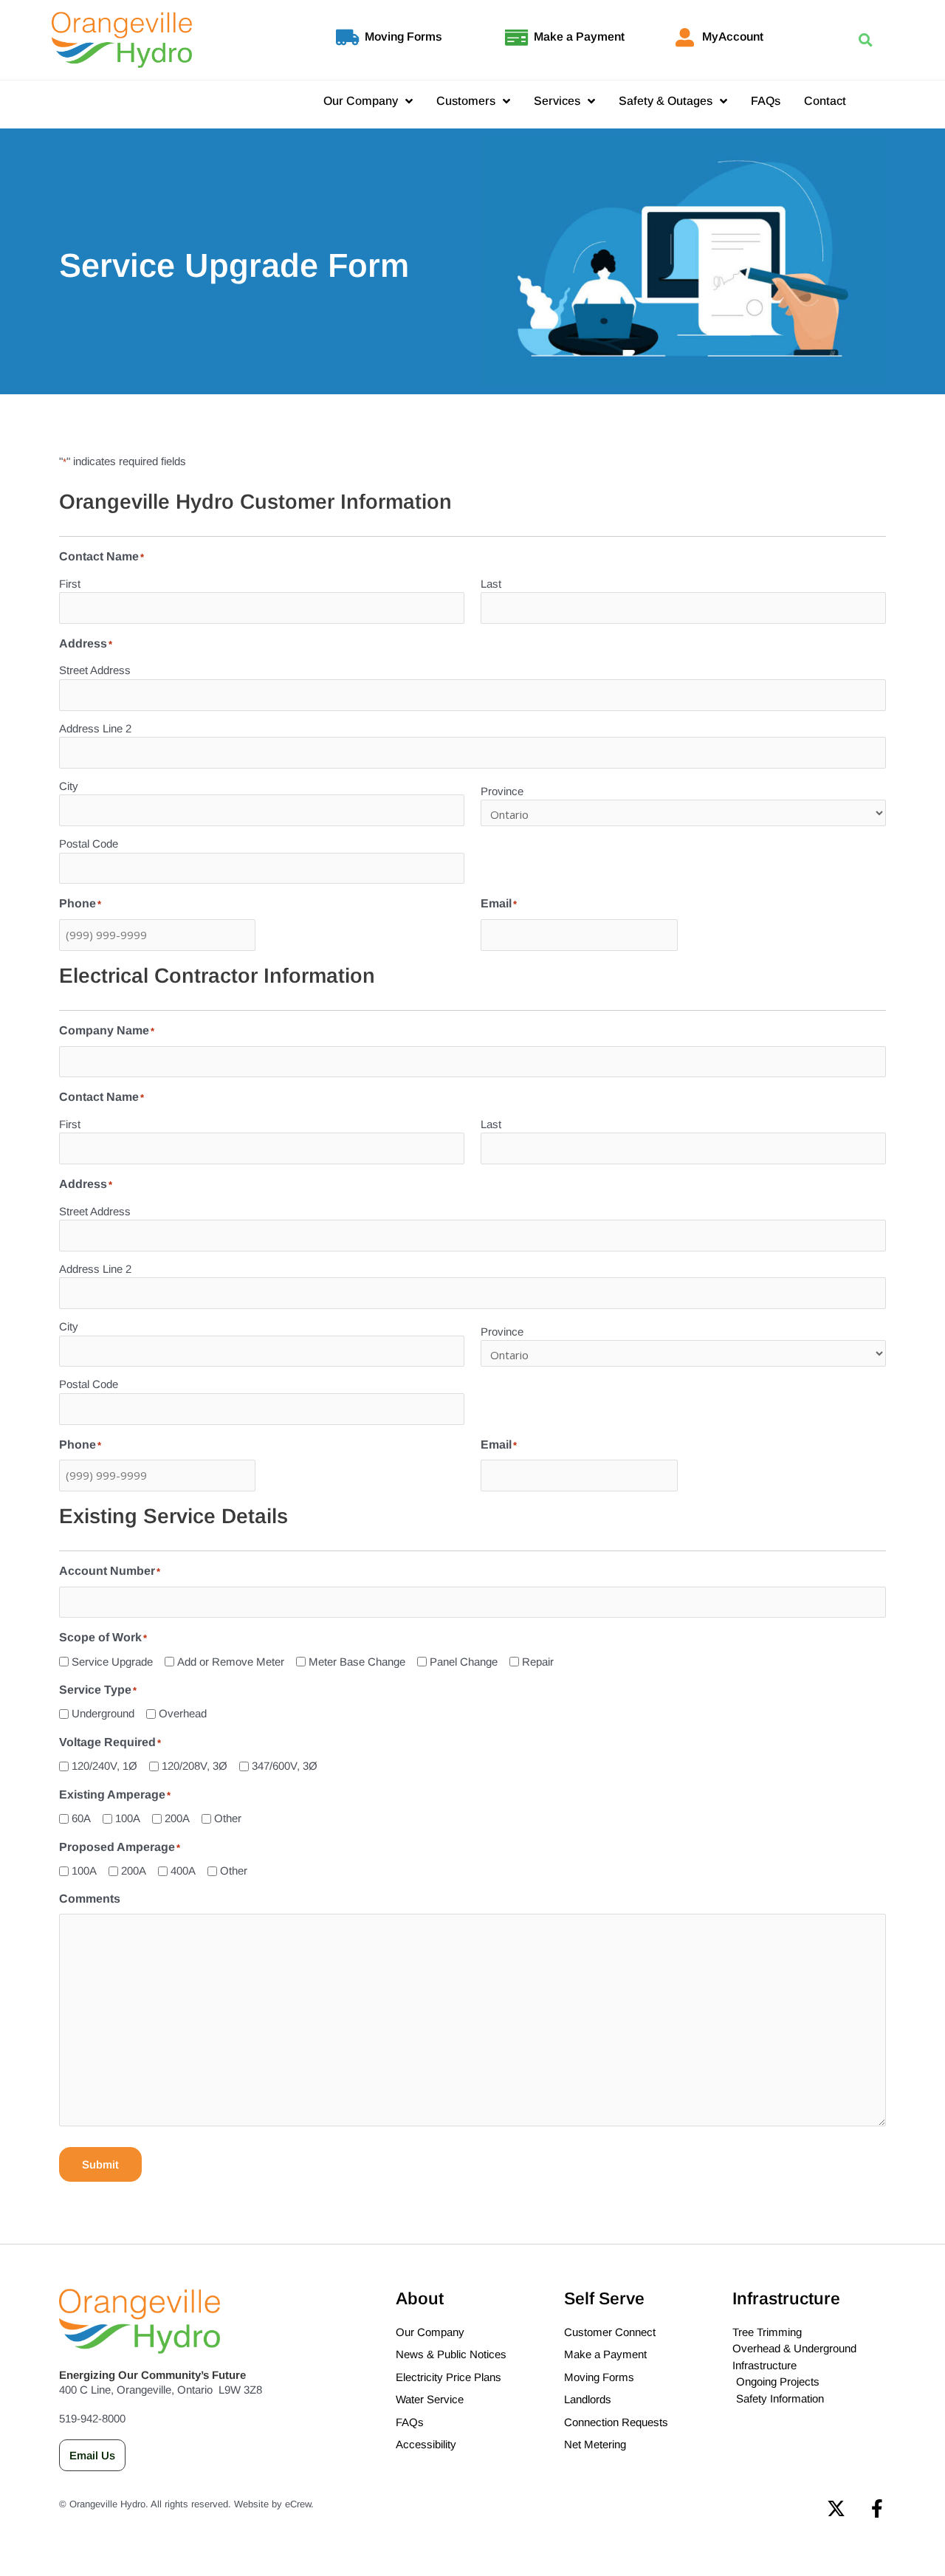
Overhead (183, 1713)
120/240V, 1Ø (104, 1766)
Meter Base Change (357, 1662)
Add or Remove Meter (231, 1662)
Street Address (95, 670)
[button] (865, 40)
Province (502, 791)
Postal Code (89, 844)
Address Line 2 (95, 728)
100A (128, 1818)
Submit (100, 2164)
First (70, 584)
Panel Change (464, 1662)
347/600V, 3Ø (285, 1766)
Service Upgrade (112, 1662)
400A (183, 1871)
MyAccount (733, 37)
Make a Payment (579, 37)
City (69, 786)
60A (81, 1818)
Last (491, 584)
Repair (538, 1662)
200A (177, 1818)
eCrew (298, 2504)
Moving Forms (403, 37)
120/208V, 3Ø (195, 1766)
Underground (103, 1713)
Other (228, 1818)
